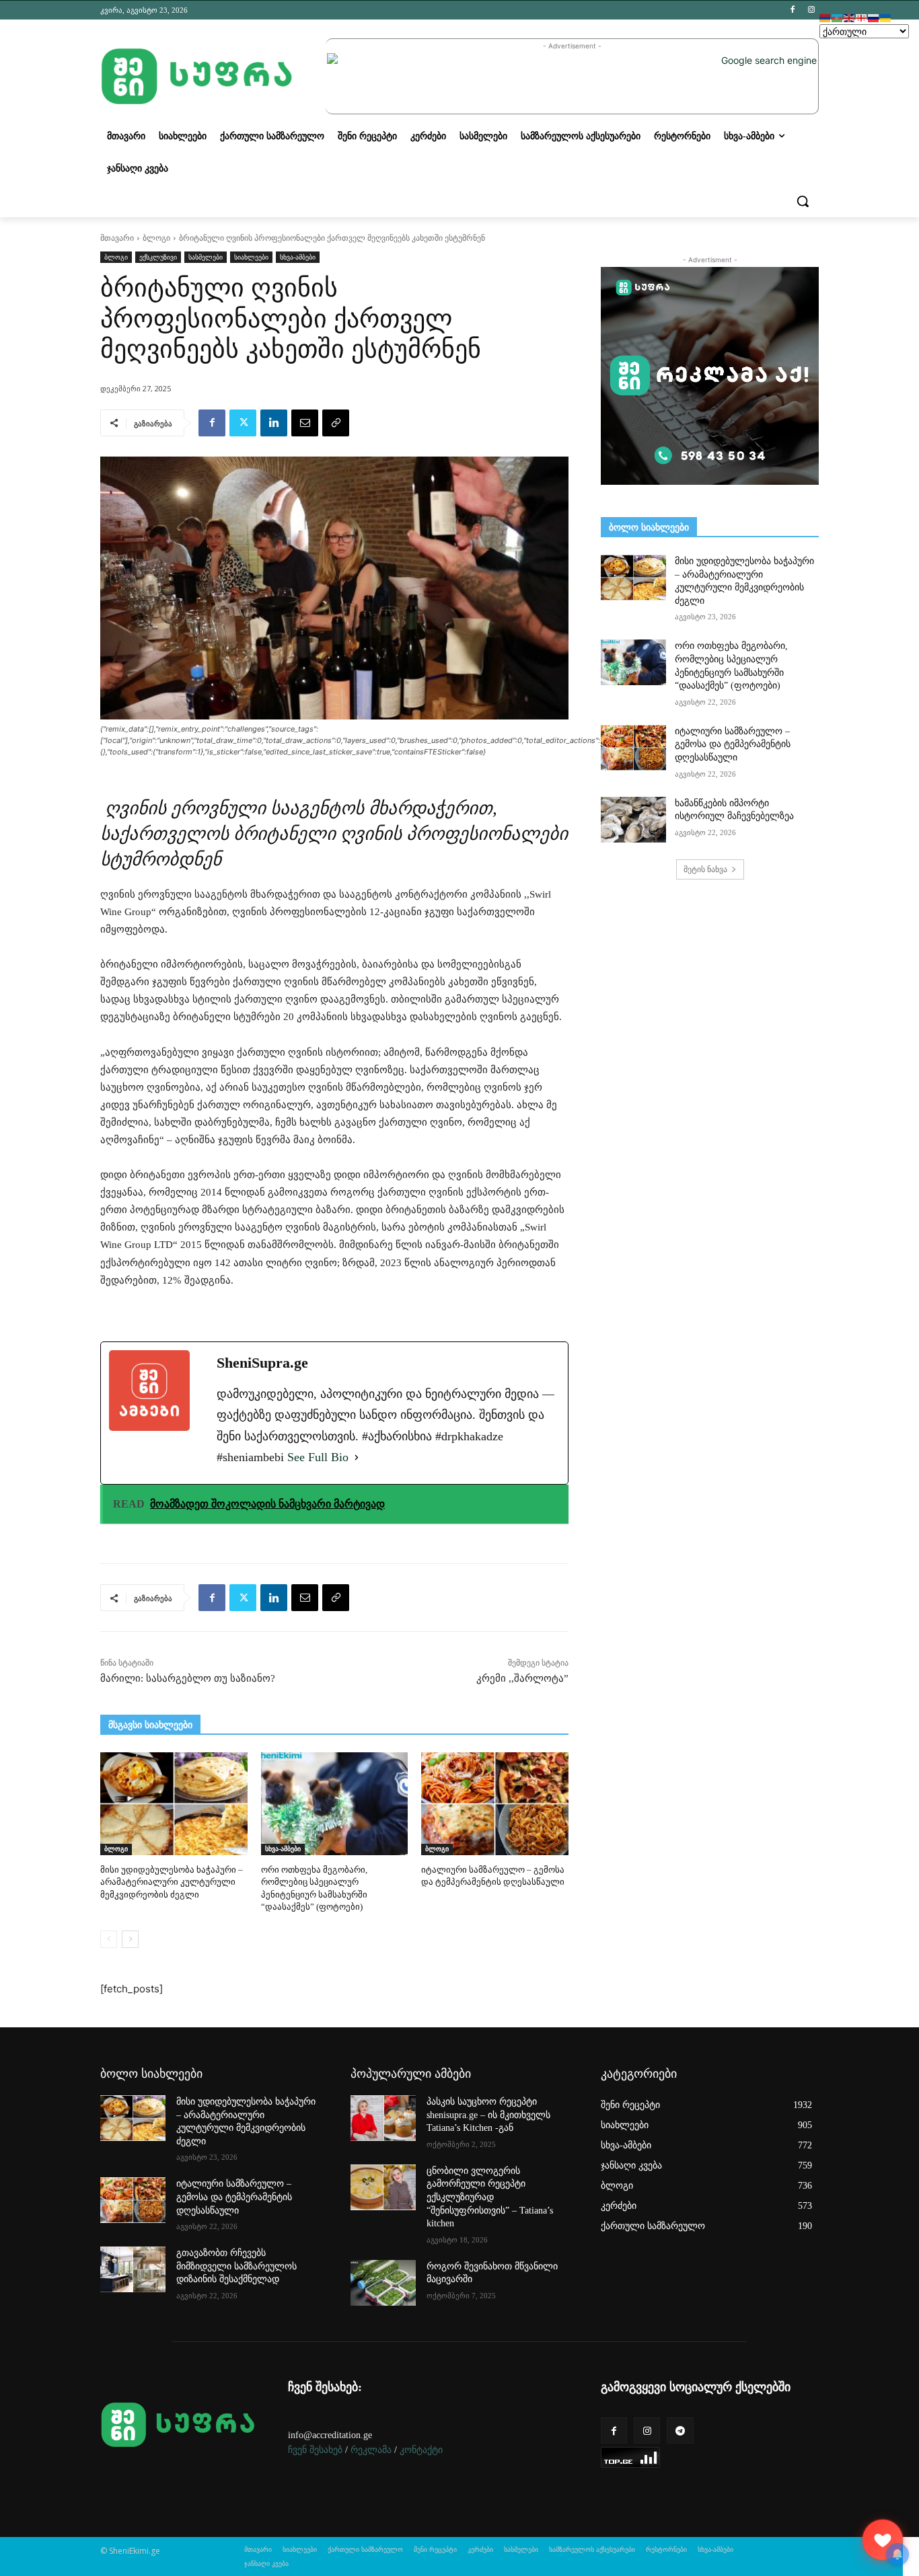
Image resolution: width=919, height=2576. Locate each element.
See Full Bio (318, 1457)
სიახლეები (251, 257)
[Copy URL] (336, 423)
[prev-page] (109, 1939)
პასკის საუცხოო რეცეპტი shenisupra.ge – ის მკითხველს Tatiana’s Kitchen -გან (488, 2115)
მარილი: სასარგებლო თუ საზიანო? (188, 1678)
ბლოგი (156, 238)
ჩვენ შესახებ (315, 2450)
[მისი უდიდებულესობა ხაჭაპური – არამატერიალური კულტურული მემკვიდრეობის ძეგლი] (174, 1804)
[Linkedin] (274, 423)
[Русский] (874, 17)
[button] (803, 201)
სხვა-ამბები (298, 257)
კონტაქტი (421, 2450)
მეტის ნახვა (705, 869)
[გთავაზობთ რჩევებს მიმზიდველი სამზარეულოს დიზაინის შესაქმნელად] (133, 2269)
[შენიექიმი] (883, 2540)
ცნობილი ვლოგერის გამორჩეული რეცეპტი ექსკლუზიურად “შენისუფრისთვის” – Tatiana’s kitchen (490, 2197)
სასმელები (206, 257)
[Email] (305, 423)
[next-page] (130, 1939)
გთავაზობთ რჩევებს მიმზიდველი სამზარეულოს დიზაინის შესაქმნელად (236, 2266)
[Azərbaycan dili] (838, 17)
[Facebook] (792, 10)
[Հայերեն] (825, 17)
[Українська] (886, 17)
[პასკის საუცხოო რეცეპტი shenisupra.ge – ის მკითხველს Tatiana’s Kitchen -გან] (383, 2118)
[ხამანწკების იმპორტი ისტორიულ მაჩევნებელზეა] (633, 820)
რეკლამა (371, 2450)
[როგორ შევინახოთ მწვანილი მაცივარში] (383, 2283)
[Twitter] (243, 423)
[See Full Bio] (357, 1457)
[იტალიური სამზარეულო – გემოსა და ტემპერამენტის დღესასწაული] (495, 1804)
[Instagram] (811, 10)
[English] (850, 17)
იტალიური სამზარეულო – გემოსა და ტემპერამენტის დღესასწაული (733, 744)
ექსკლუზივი (158, 257)
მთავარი (117, 238)
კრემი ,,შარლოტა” (522, 1678)
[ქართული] (862, 17)
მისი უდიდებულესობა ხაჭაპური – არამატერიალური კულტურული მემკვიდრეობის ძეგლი (172, 1882)
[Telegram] (680, 2430)
